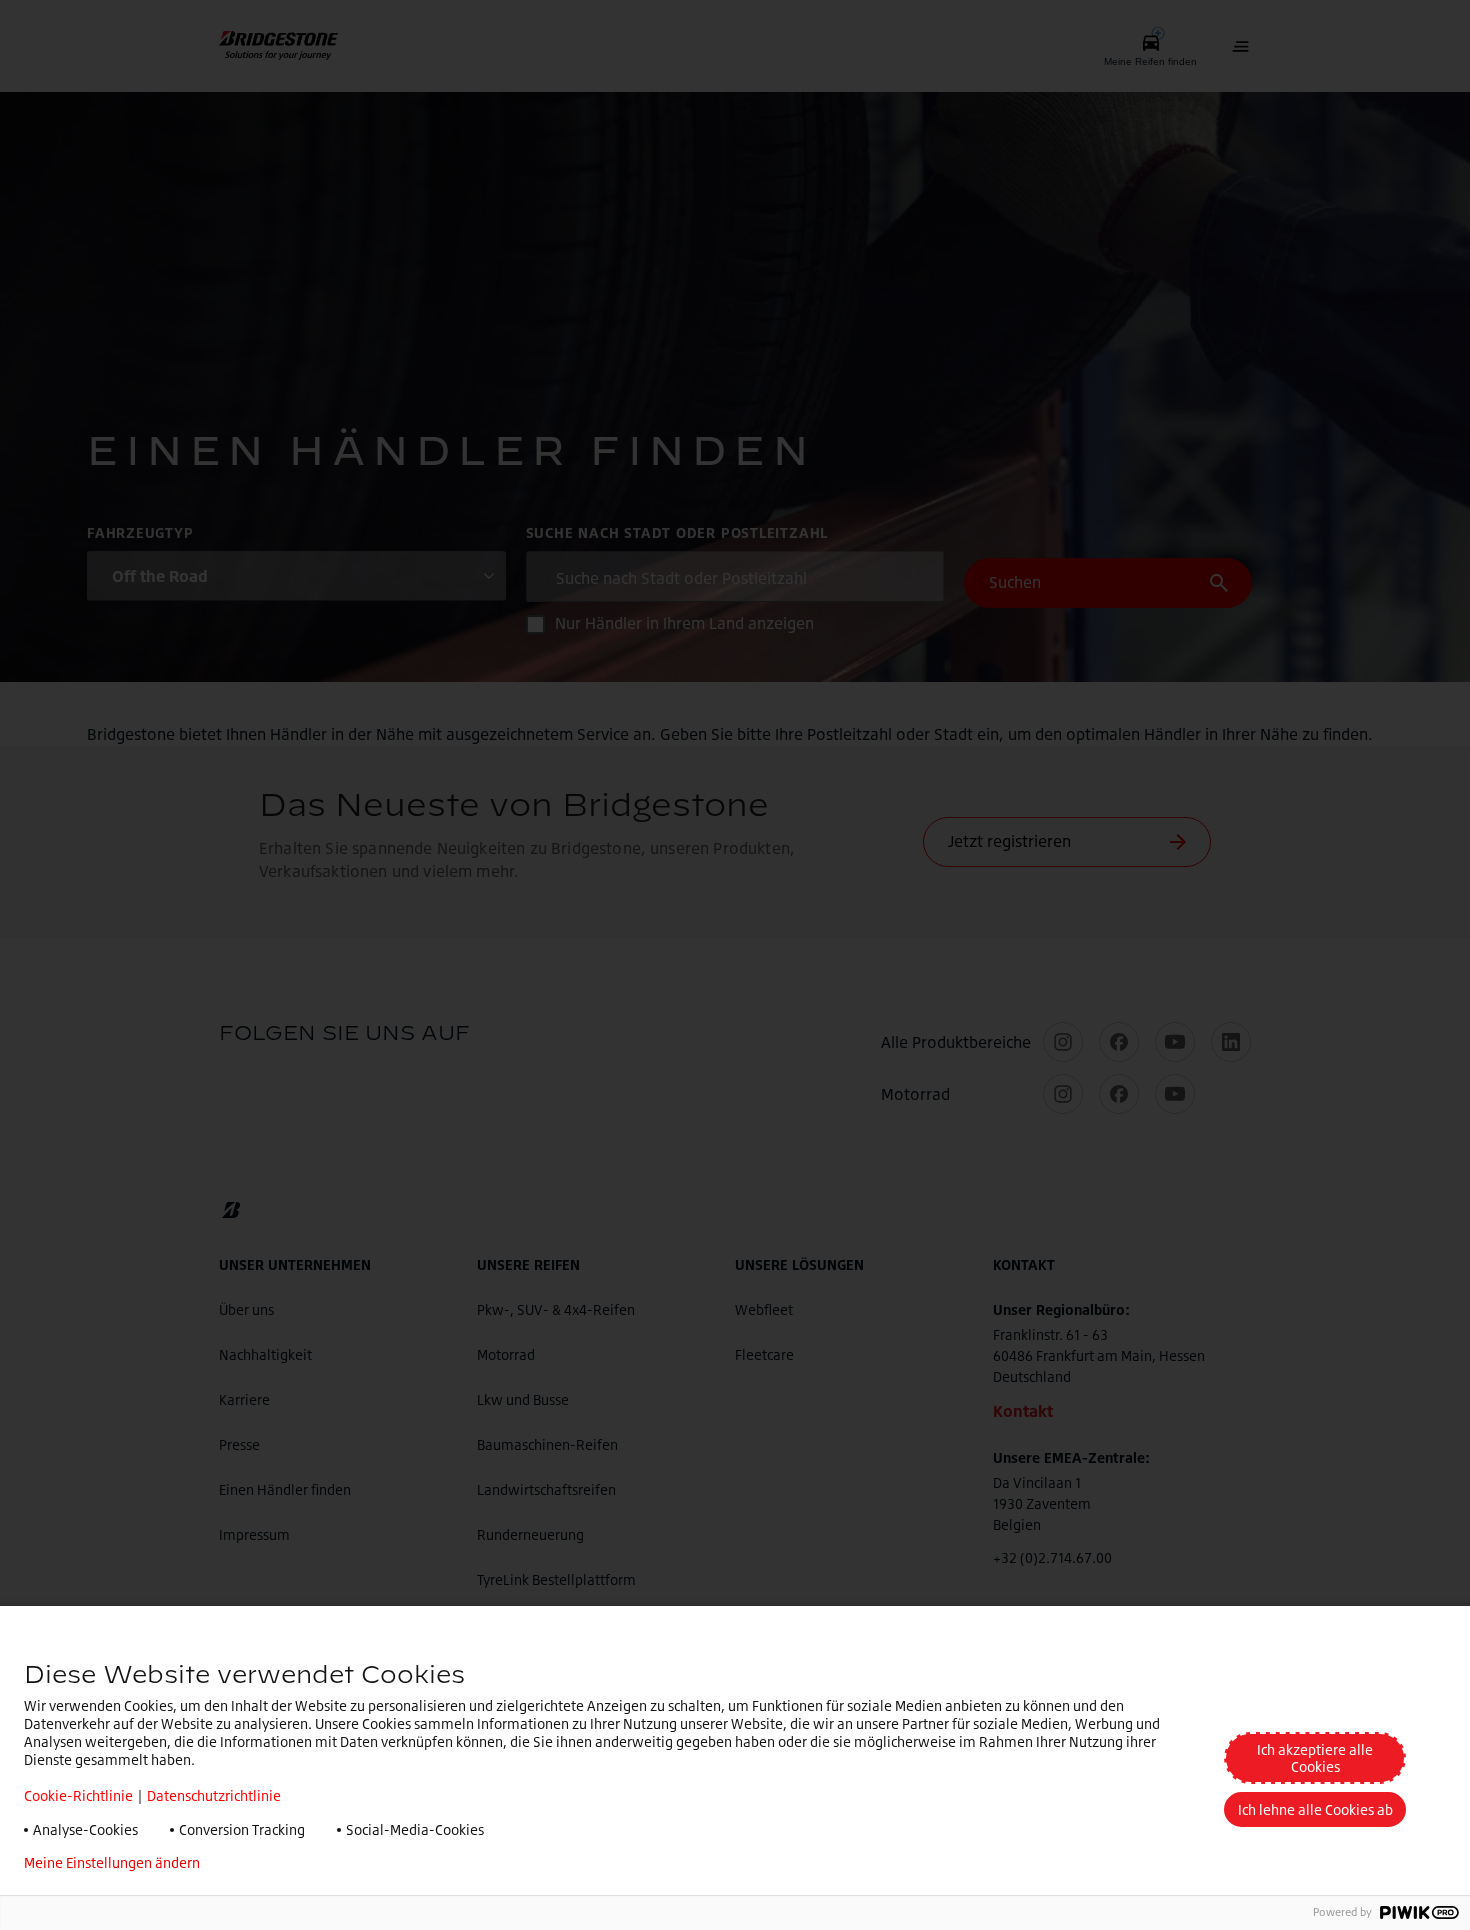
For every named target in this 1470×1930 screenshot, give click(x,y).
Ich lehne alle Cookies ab (1315, 1809)
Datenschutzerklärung (301, 1863)
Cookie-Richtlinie (78, 1795)
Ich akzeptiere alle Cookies (1315, 1758)
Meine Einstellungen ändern (112, 1863)
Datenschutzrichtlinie (214, 1795)
